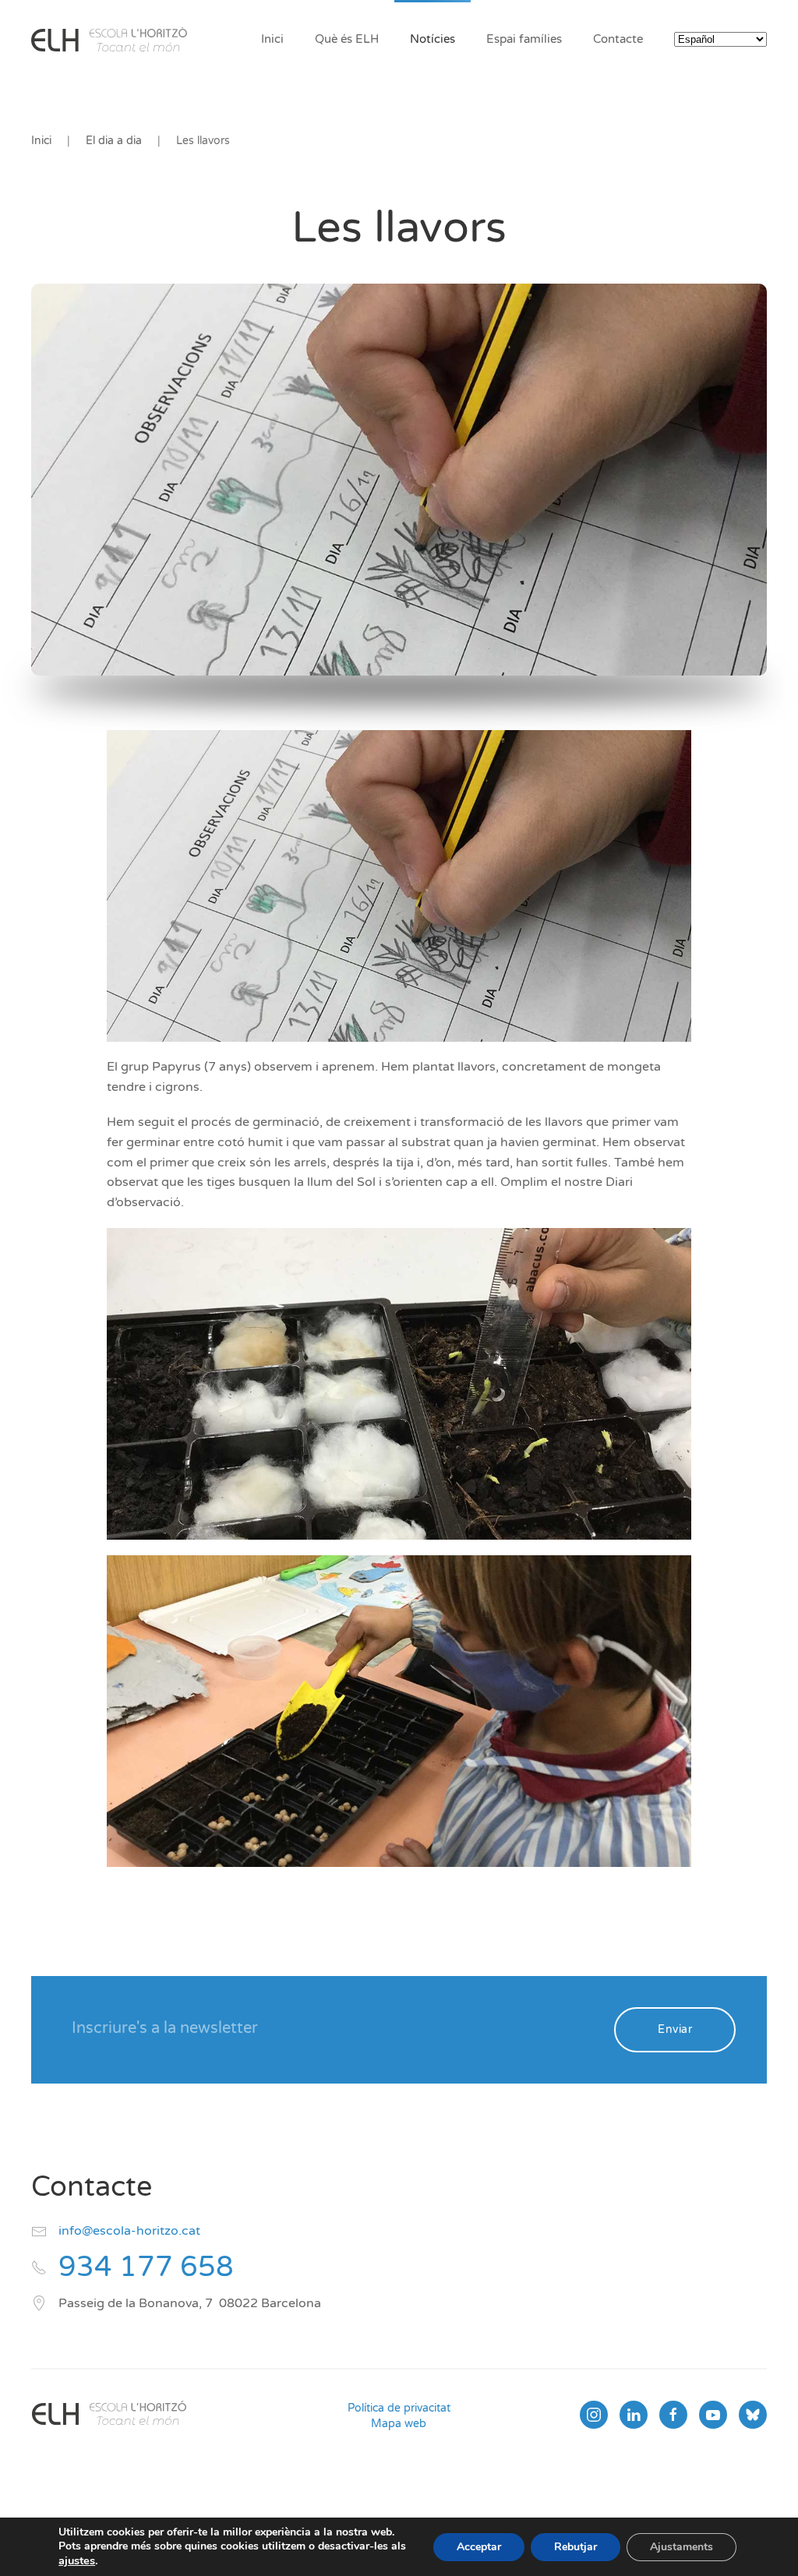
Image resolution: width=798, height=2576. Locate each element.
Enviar (675, 2029)
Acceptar (479, 2547)
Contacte (618, 39)
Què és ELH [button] (347, 39)
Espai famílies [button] (524, 39)
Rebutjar (576, 2547)
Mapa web (399, 2424)
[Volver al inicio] (109, 39)
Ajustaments (681, 2547)
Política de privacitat (399, 2408)
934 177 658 (146, 2267)
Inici (272, 39)
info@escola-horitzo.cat (129, 2231)
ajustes (77, 2560)
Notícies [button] (433, 39)
